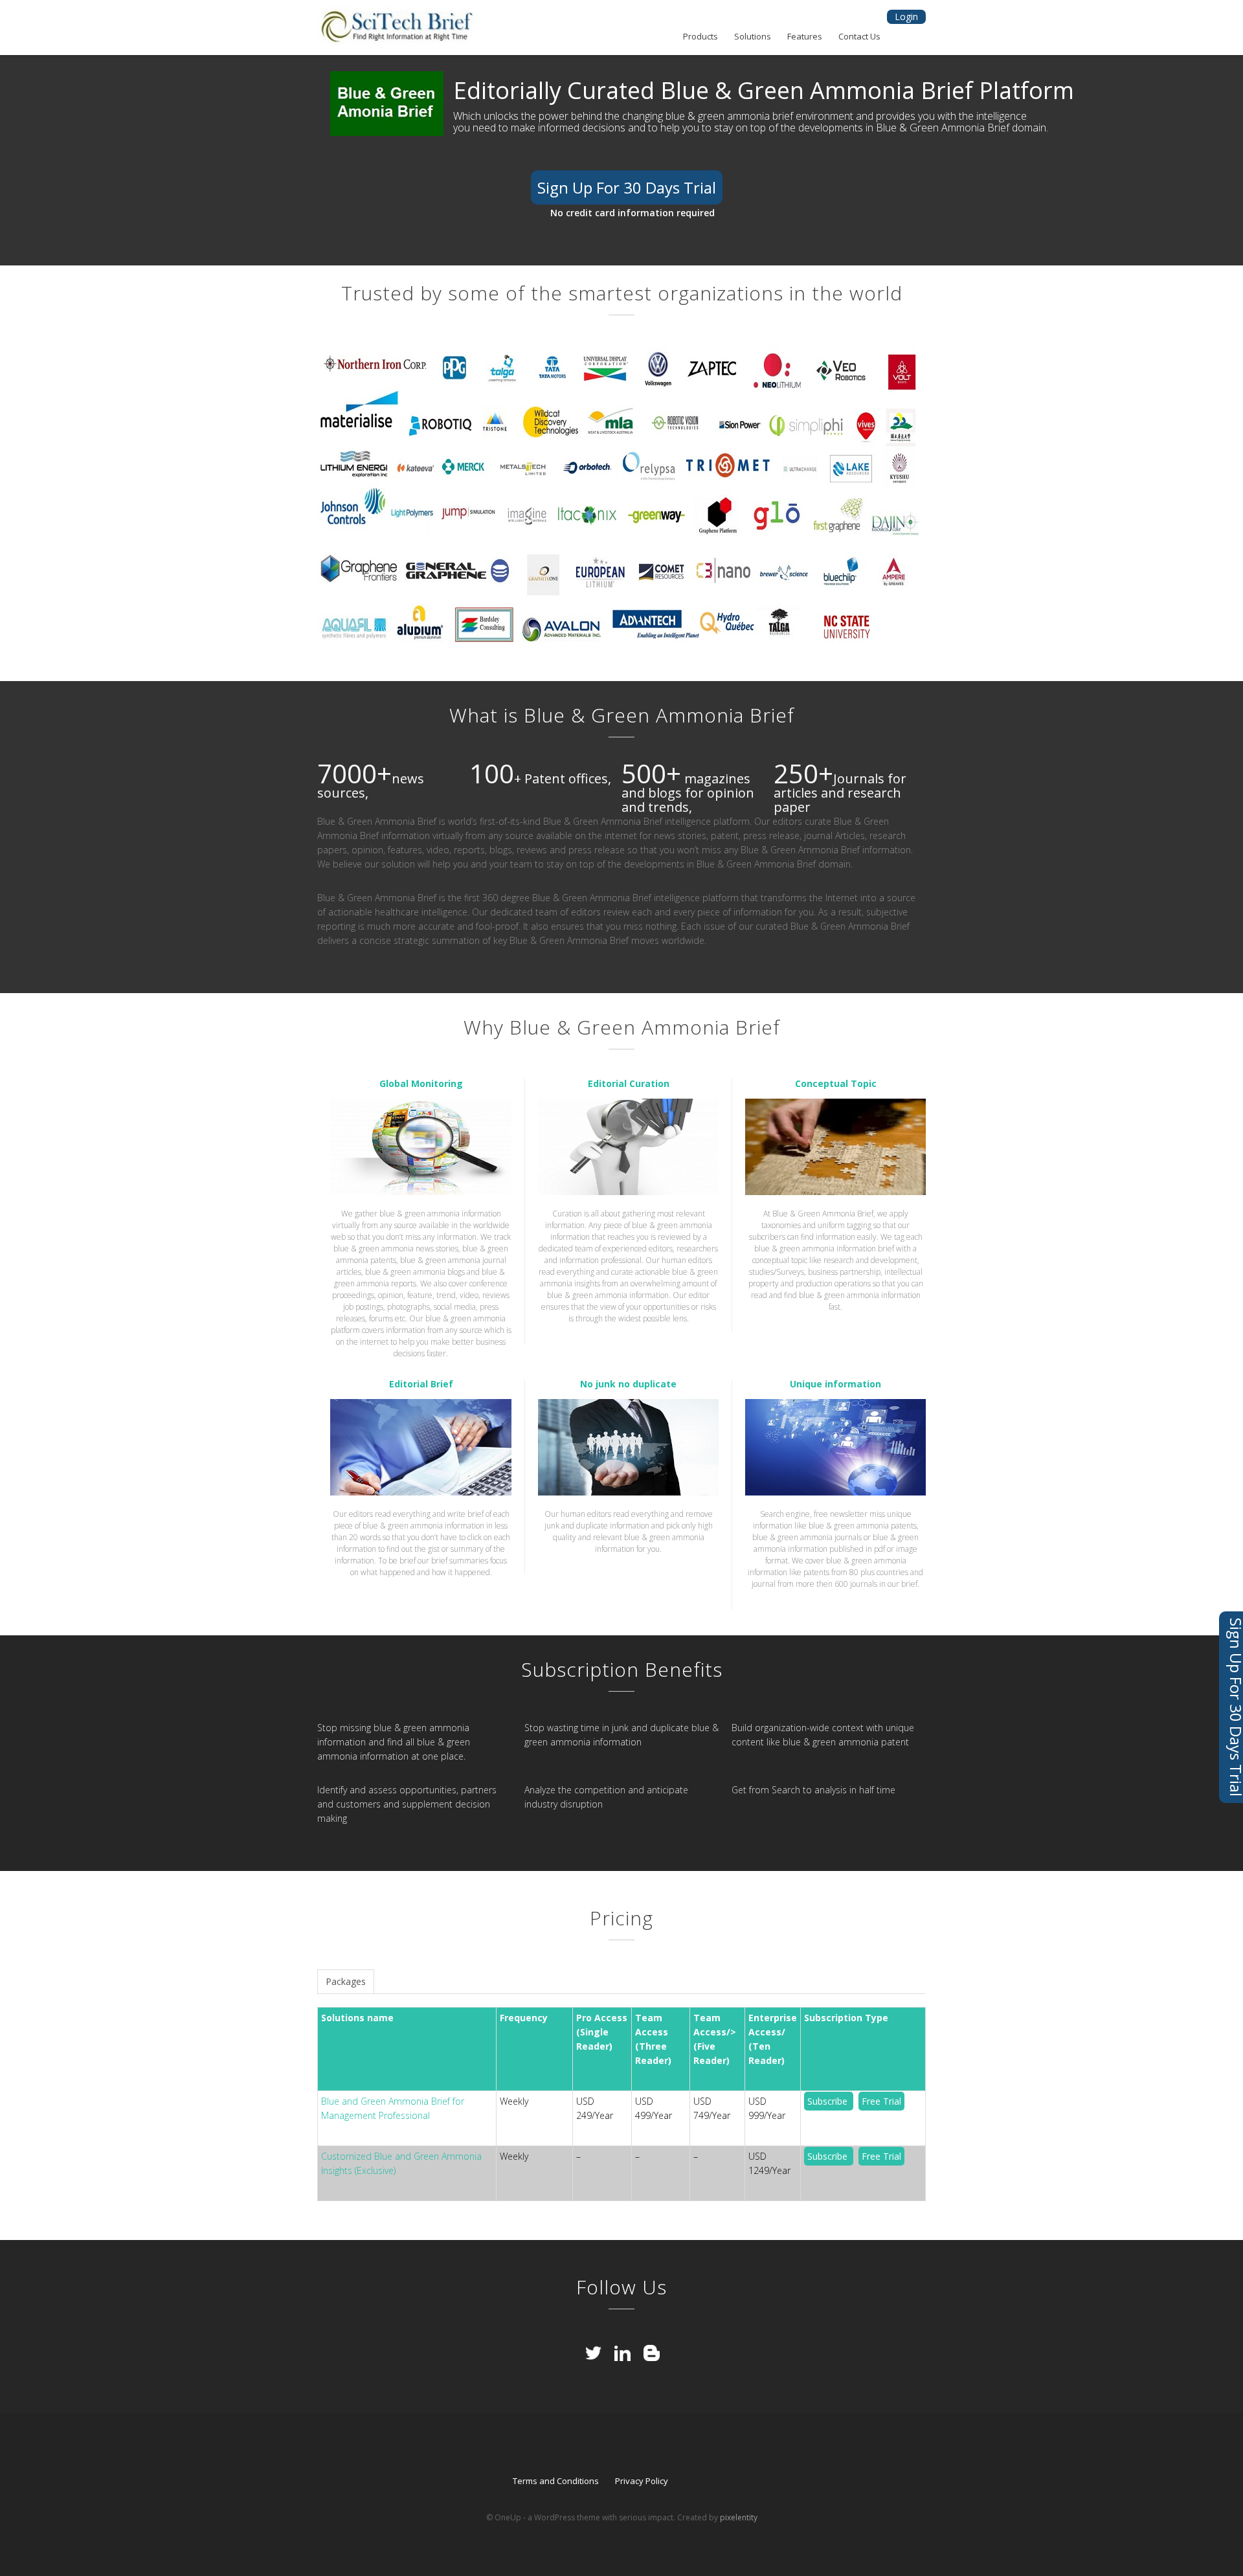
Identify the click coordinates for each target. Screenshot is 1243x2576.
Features (805, 37)
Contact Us (859, 37)
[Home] (398, 28)
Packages (346, 1981)
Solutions (753, 37)
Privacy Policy (642, 2481)
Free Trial (881, 2101)
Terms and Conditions (556, 2481)
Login (906, 17)
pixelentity (739, 2517)
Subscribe (829, 2101)
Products (700, 37)
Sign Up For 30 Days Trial (627, 187)
